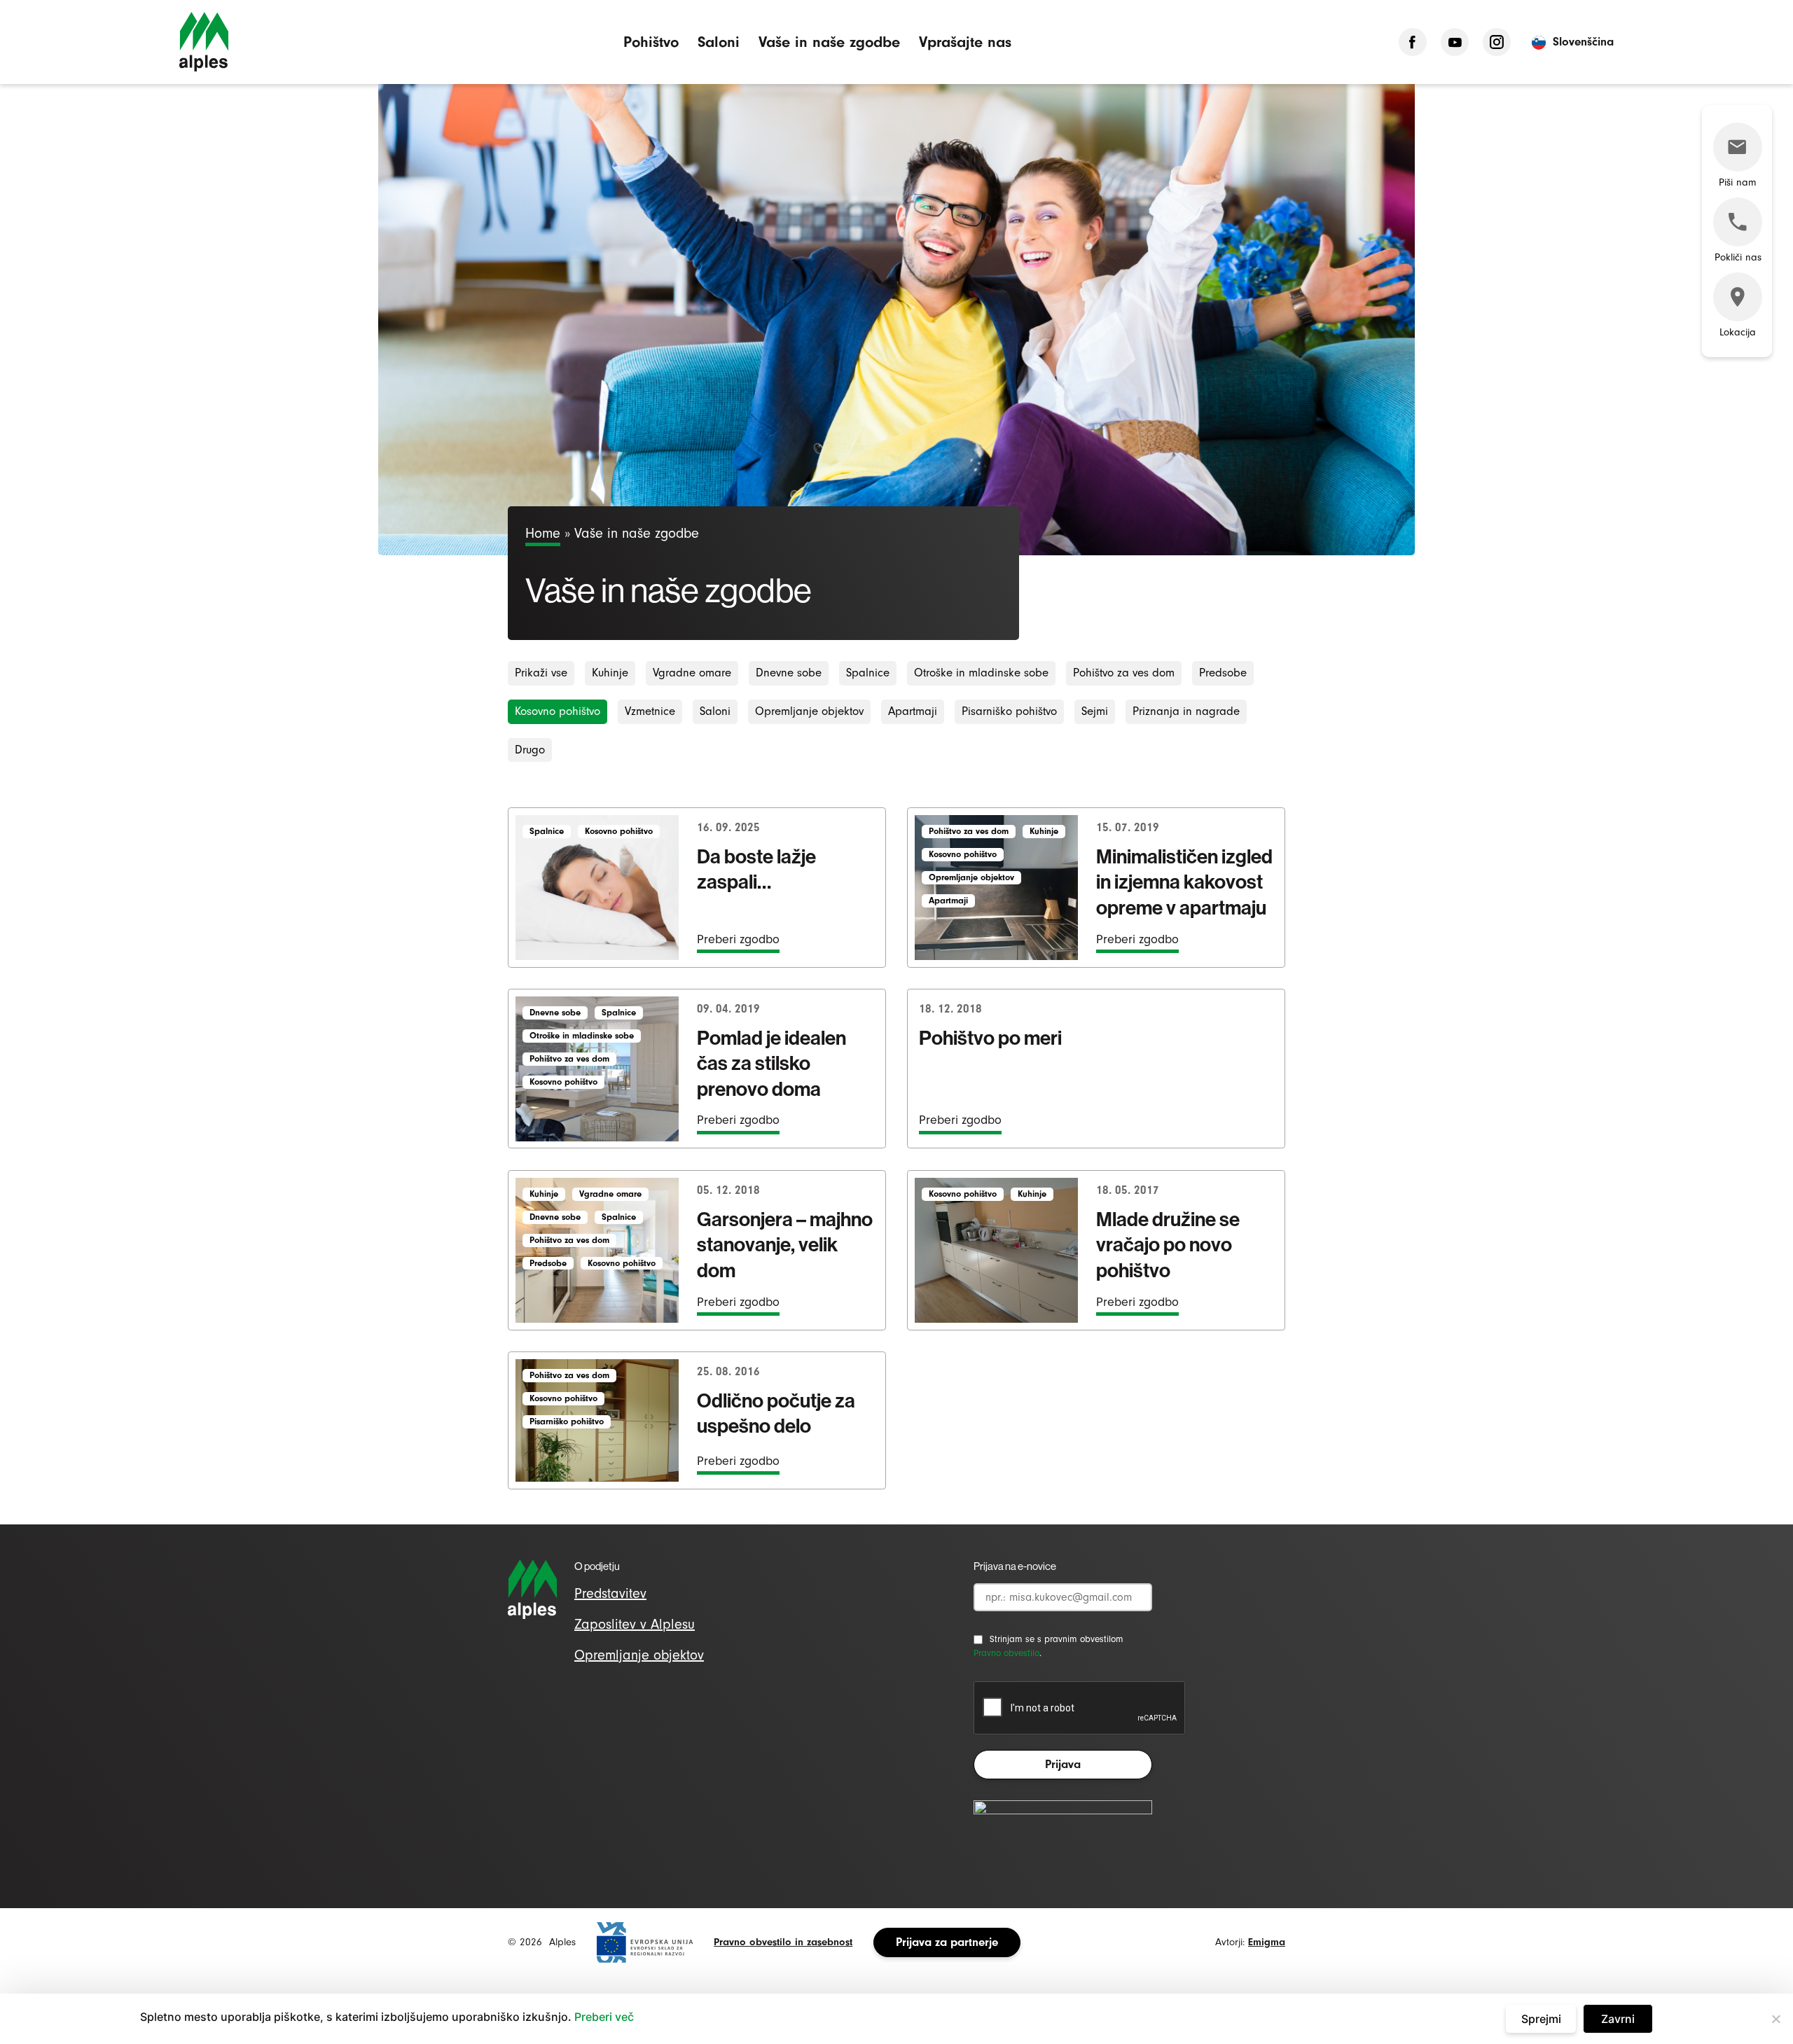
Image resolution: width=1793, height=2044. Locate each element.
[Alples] (204, 42)
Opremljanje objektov (809, 711)
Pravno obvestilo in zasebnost (783, 1942)
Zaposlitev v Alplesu (635, 1624)
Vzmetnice (650, 711)
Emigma (1267, 1942)
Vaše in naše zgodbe (829, 42)
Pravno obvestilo (1006, 1653)
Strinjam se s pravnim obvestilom (1057, 1639)
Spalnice (868, 673)
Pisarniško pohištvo (1009, 711)
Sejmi (1095, 711)
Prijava (1063, 1764)
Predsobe (1223, 673)
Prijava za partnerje (947, 1942)
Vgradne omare (692, 673)
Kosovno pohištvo (558, 711)
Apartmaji (913, 711)
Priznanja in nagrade (1186, 711)
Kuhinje (610, 673)
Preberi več (604, 2017)
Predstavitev (610, 1593)
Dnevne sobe (789, 673)
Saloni (719, 42)
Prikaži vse (541, 673)
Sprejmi (1541, 2019)
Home (543, 533)
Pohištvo (651, 42)
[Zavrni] (1775, 2019)
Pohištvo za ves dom (1124, 673)
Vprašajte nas (965, 42)
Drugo (530, 750)
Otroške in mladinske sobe (981, 673)
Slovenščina (1583, 42)
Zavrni (1618, 2019)
